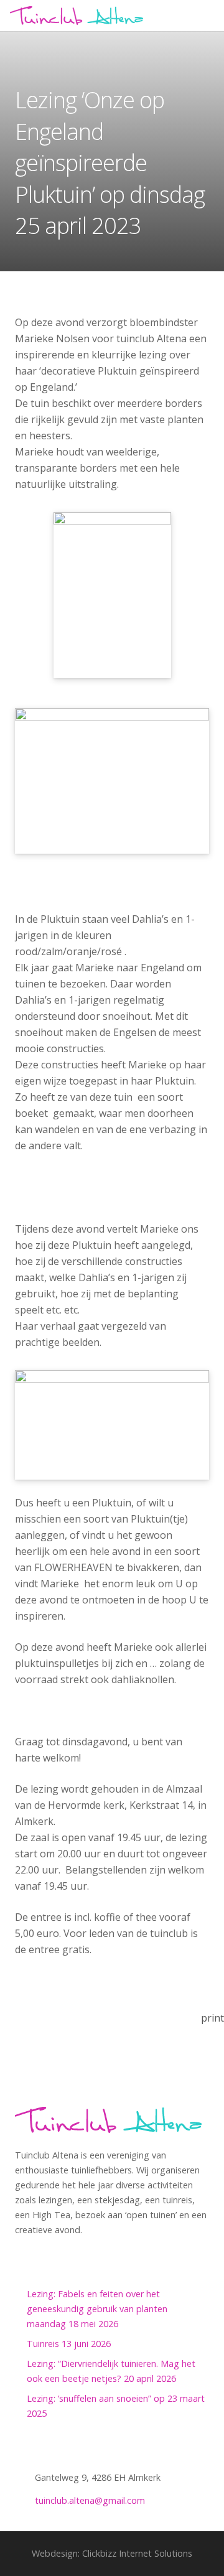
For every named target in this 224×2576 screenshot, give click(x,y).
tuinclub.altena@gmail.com (90, 2500)
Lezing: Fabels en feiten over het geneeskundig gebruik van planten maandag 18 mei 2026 (97, 2309)
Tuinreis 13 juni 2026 (69, 2344)
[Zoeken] (209, 16)
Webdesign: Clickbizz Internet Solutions (112, 2553)
